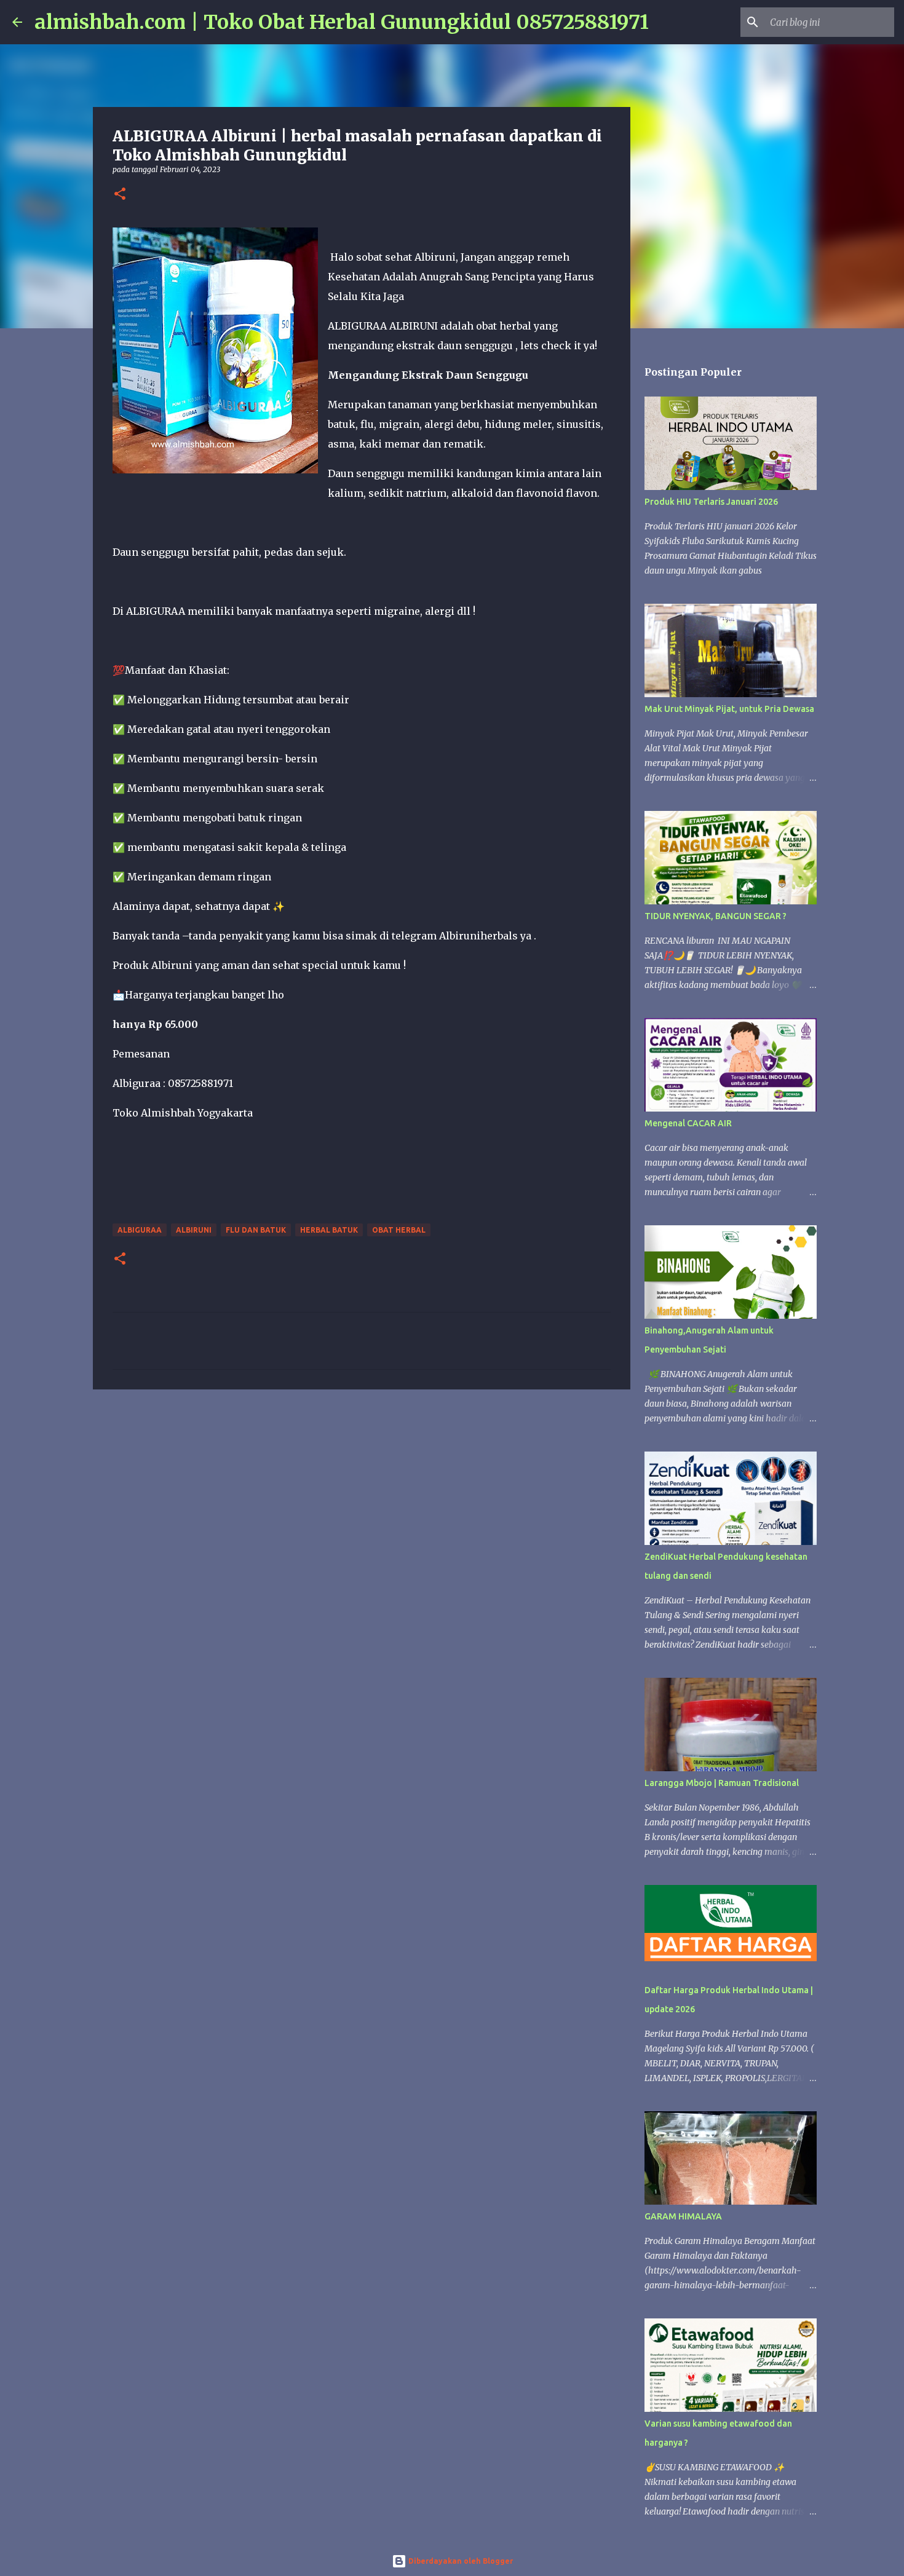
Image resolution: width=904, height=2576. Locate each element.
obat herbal (399, 1230)
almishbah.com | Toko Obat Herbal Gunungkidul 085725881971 (342, 22)
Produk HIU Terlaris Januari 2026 (711, 502)
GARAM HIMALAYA (683, 2216)
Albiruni (194, 1230)
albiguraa (140, 1230)
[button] (120, 195)
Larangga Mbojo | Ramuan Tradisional (722, 1783)
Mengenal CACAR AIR (688, 1123)
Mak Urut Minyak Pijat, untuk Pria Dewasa (729, 709)
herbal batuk (329, 1230)
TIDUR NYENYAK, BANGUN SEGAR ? (716, 916)
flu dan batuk (256, 1230)
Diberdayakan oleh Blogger (460, 2561)
